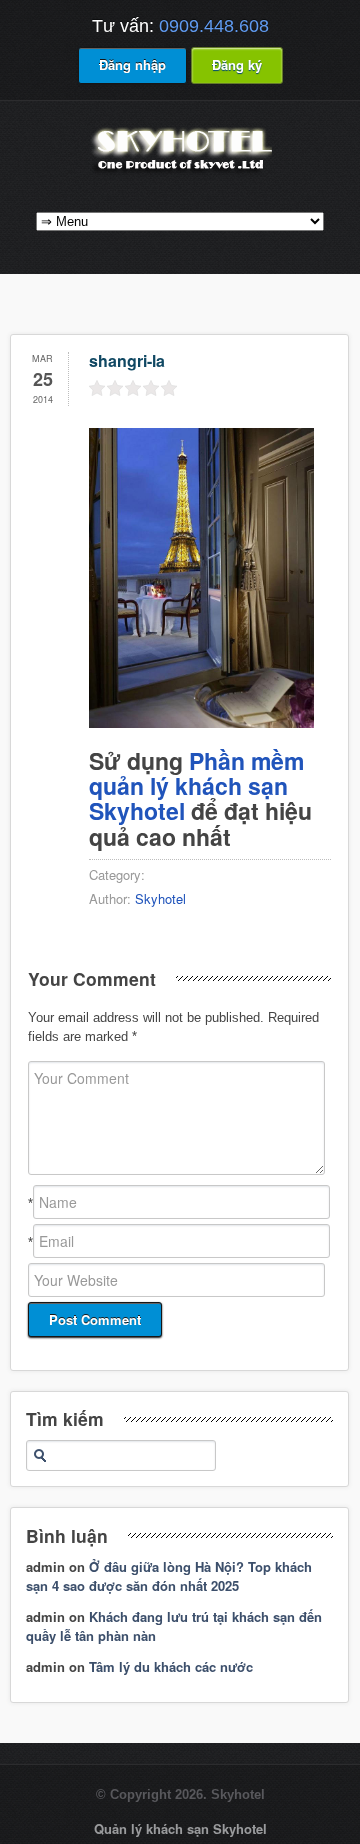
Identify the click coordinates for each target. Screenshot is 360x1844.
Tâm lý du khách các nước (171, 1666)
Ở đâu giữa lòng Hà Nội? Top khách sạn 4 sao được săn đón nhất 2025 (169, 1576)
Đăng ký (237, 64)
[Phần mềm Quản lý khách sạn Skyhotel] (180, 172)
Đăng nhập (132, 64)
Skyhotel (160, 898)
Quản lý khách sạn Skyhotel (180, 1828)
